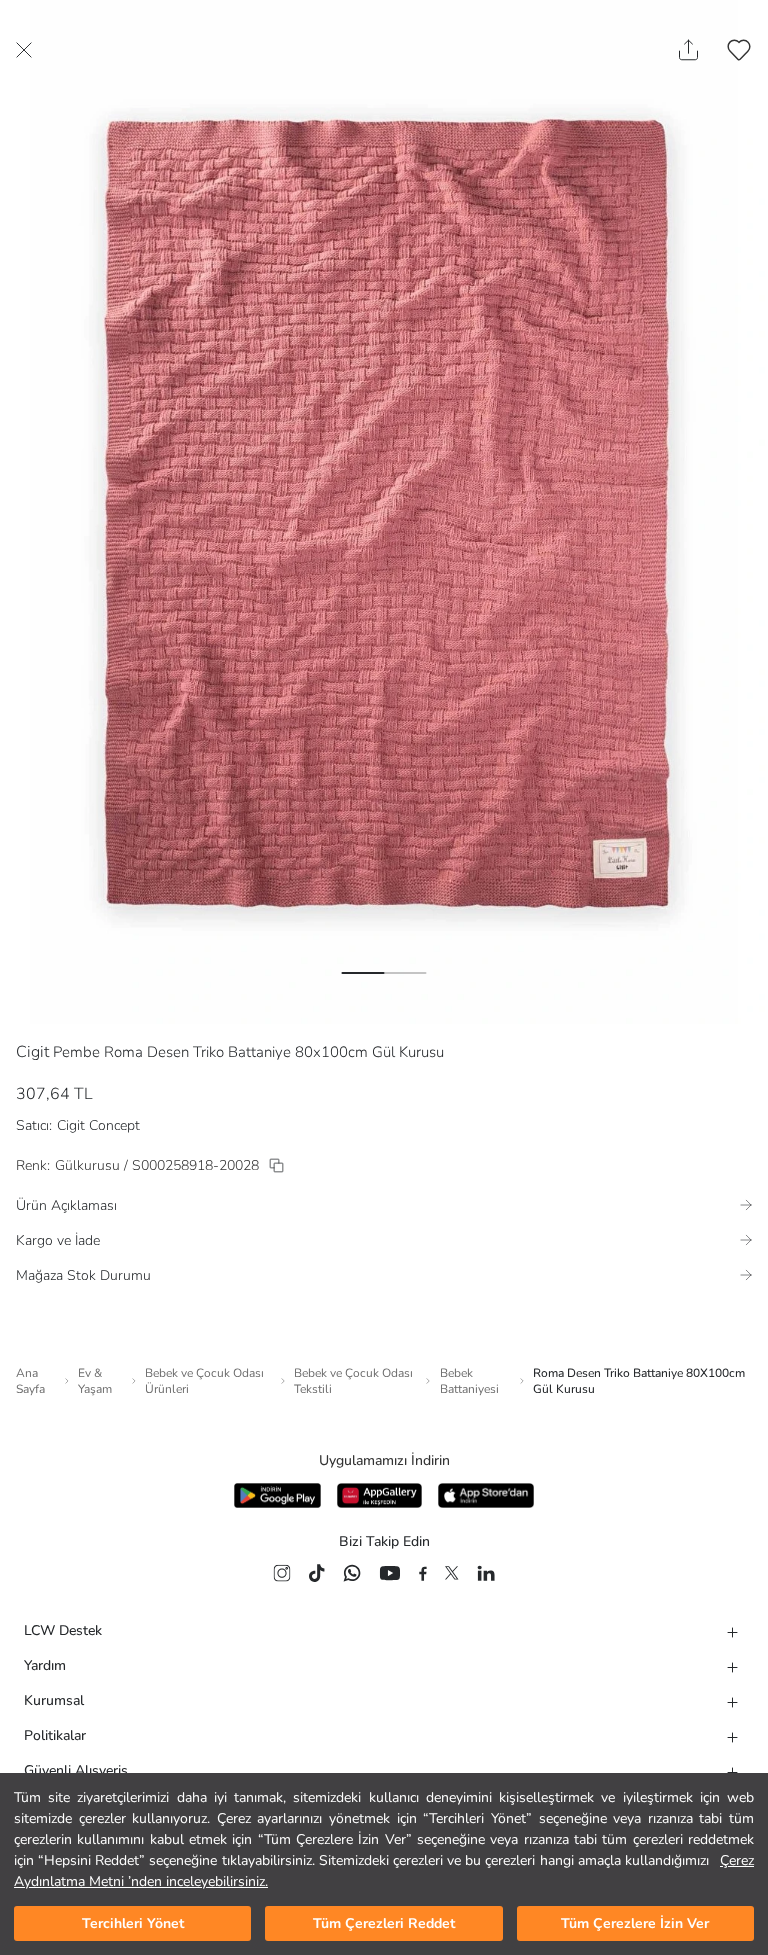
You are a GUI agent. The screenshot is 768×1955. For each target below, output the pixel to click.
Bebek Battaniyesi (469, 1381)
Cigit (32, 1052)
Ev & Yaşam (95, 1381)
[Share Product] (688, 50)
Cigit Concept (98, 1125)
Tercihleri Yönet (133, 1923)
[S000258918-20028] (276, 1165)
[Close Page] (24, 50)
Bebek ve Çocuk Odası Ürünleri (204, 1381)
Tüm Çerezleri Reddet (384, 1923)
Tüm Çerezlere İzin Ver (635, 1923)
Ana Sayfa (30, 1381)
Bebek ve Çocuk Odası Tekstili (353, 1381)
